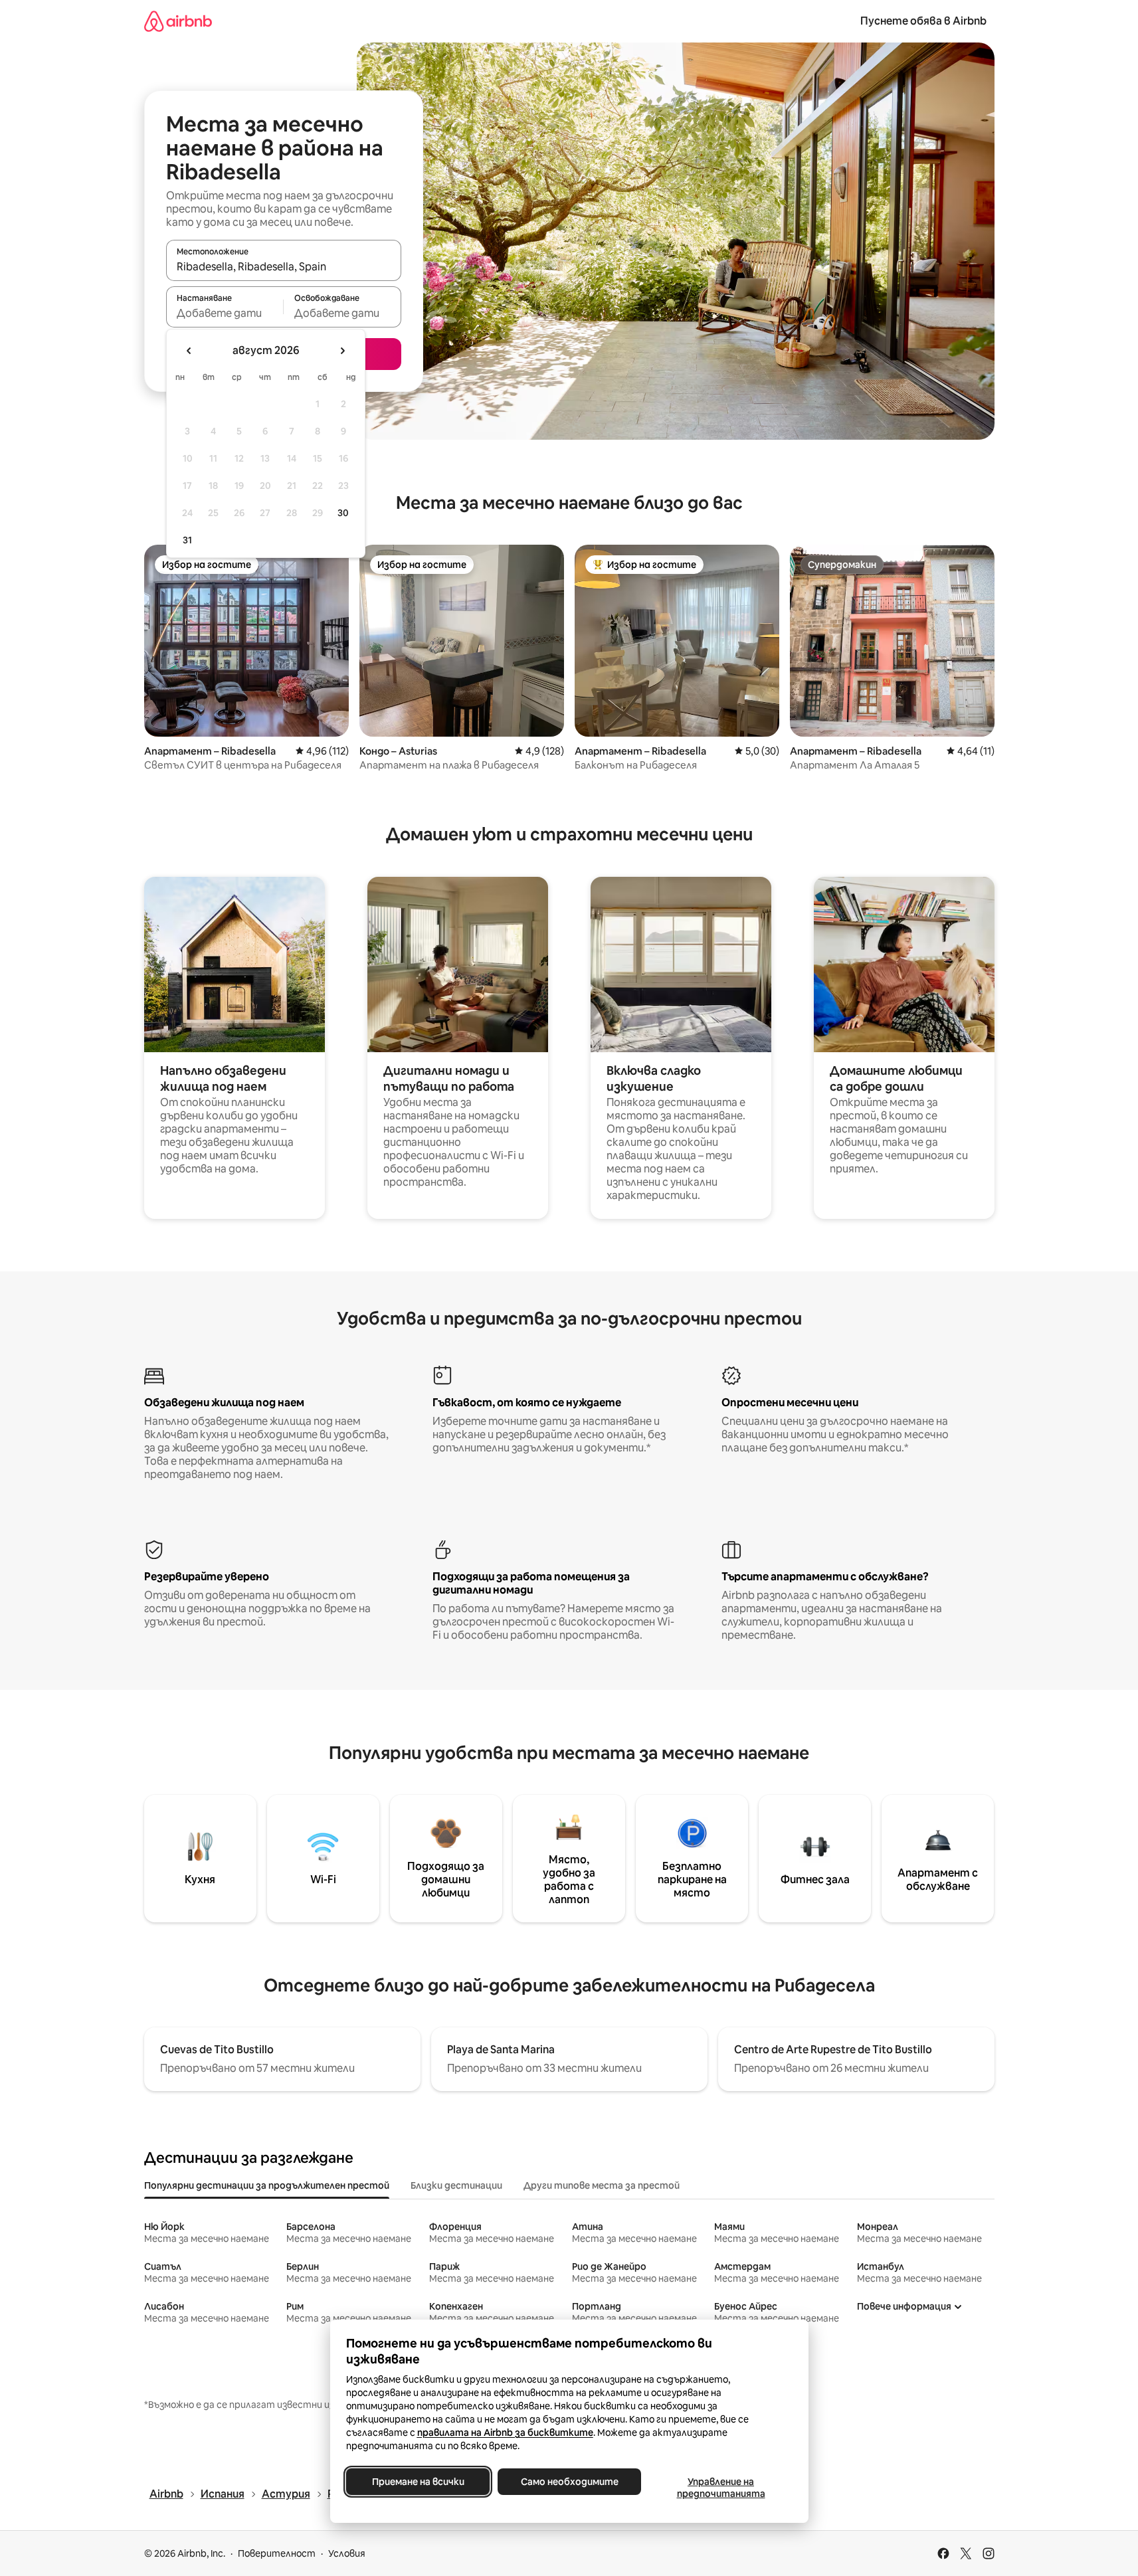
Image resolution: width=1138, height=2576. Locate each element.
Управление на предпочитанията (720, 2488)
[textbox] (225, 313)
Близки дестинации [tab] (456, 2185)
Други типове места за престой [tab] (602, 2185)
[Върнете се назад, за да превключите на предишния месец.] (189, 351)
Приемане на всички (418, 2482)
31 (187, 540)
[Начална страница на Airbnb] (178, 21)
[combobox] (284, 266)
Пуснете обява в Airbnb (923, 21)
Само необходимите (569, 2482)
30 (343, 513)
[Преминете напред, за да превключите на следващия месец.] (342, 351)
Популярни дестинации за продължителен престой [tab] (267, 2185)
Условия (347, 2553)
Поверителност (277, 2553)
